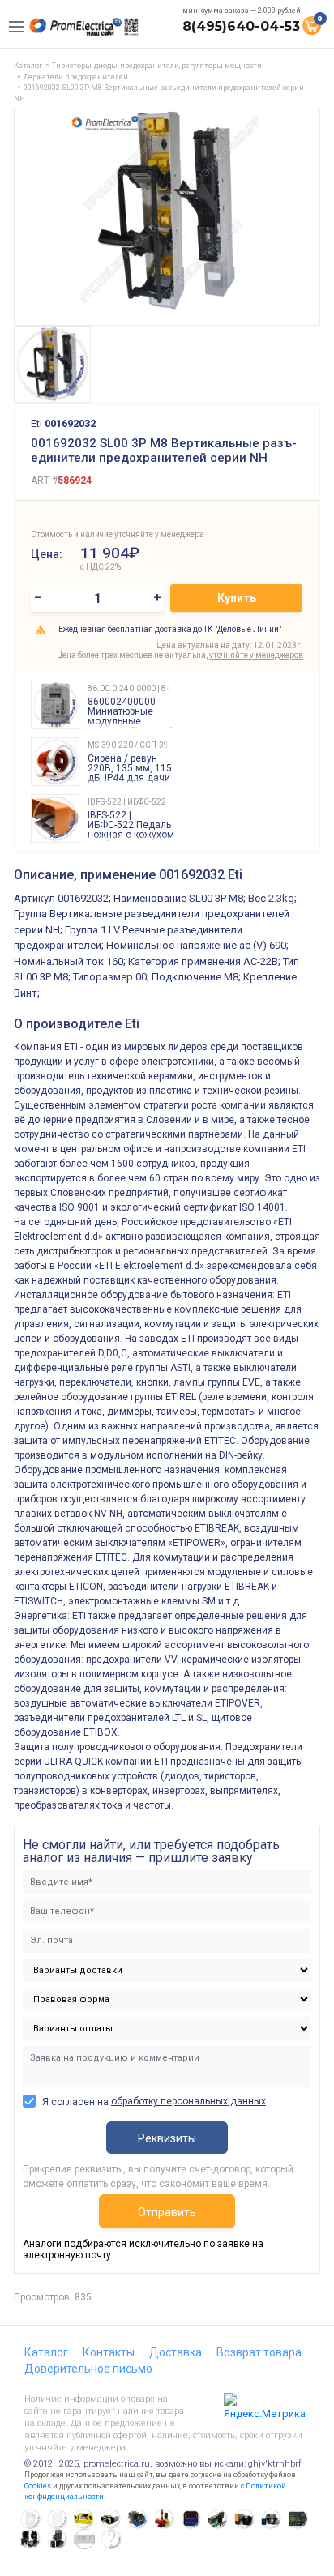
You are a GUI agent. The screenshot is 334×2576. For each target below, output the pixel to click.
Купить (237, 598)
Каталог (46, 2352)
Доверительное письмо (88, 2369)
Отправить (167, 2212)
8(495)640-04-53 (241, 26)
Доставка (176, 2352)
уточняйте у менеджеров (256, 655)
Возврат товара (259, 2352)
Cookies (38, 2486)
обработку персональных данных (188, 2101)
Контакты (109, 2352)
